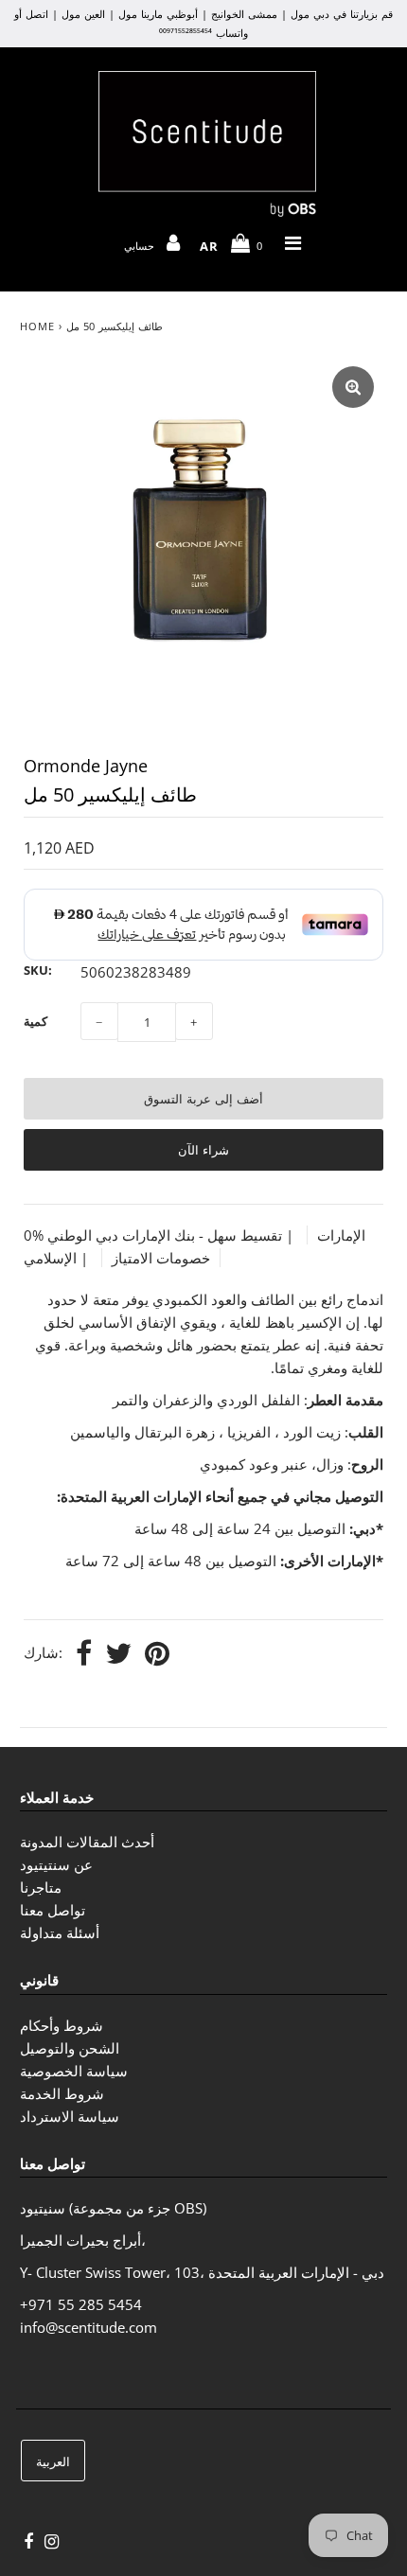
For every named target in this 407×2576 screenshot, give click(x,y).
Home (37, 326)
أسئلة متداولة (60, 1932)
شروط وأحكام (62, 2025)
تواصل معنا (53, 1910)
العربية (53, 2461)
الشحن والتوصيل (70, 2048)
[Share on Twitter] (118, 1655)
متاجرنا (41, 1887)
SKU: (38, 970)
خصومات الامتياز (161, 1258)
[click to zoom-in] (353, 387)
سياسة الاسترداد (70, 2116)
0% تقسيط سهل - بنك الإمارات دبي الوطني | (160, 1235)
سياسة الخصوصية (74, 2071)
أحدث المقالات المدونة (87, 1842)
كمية (35, 1021)
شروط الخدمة (62, 2093)
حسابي (142, 246)
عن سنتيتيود (56, 1864)
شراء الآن (203, 1150)
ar (209, 246)
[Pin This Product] (157, 1655)
